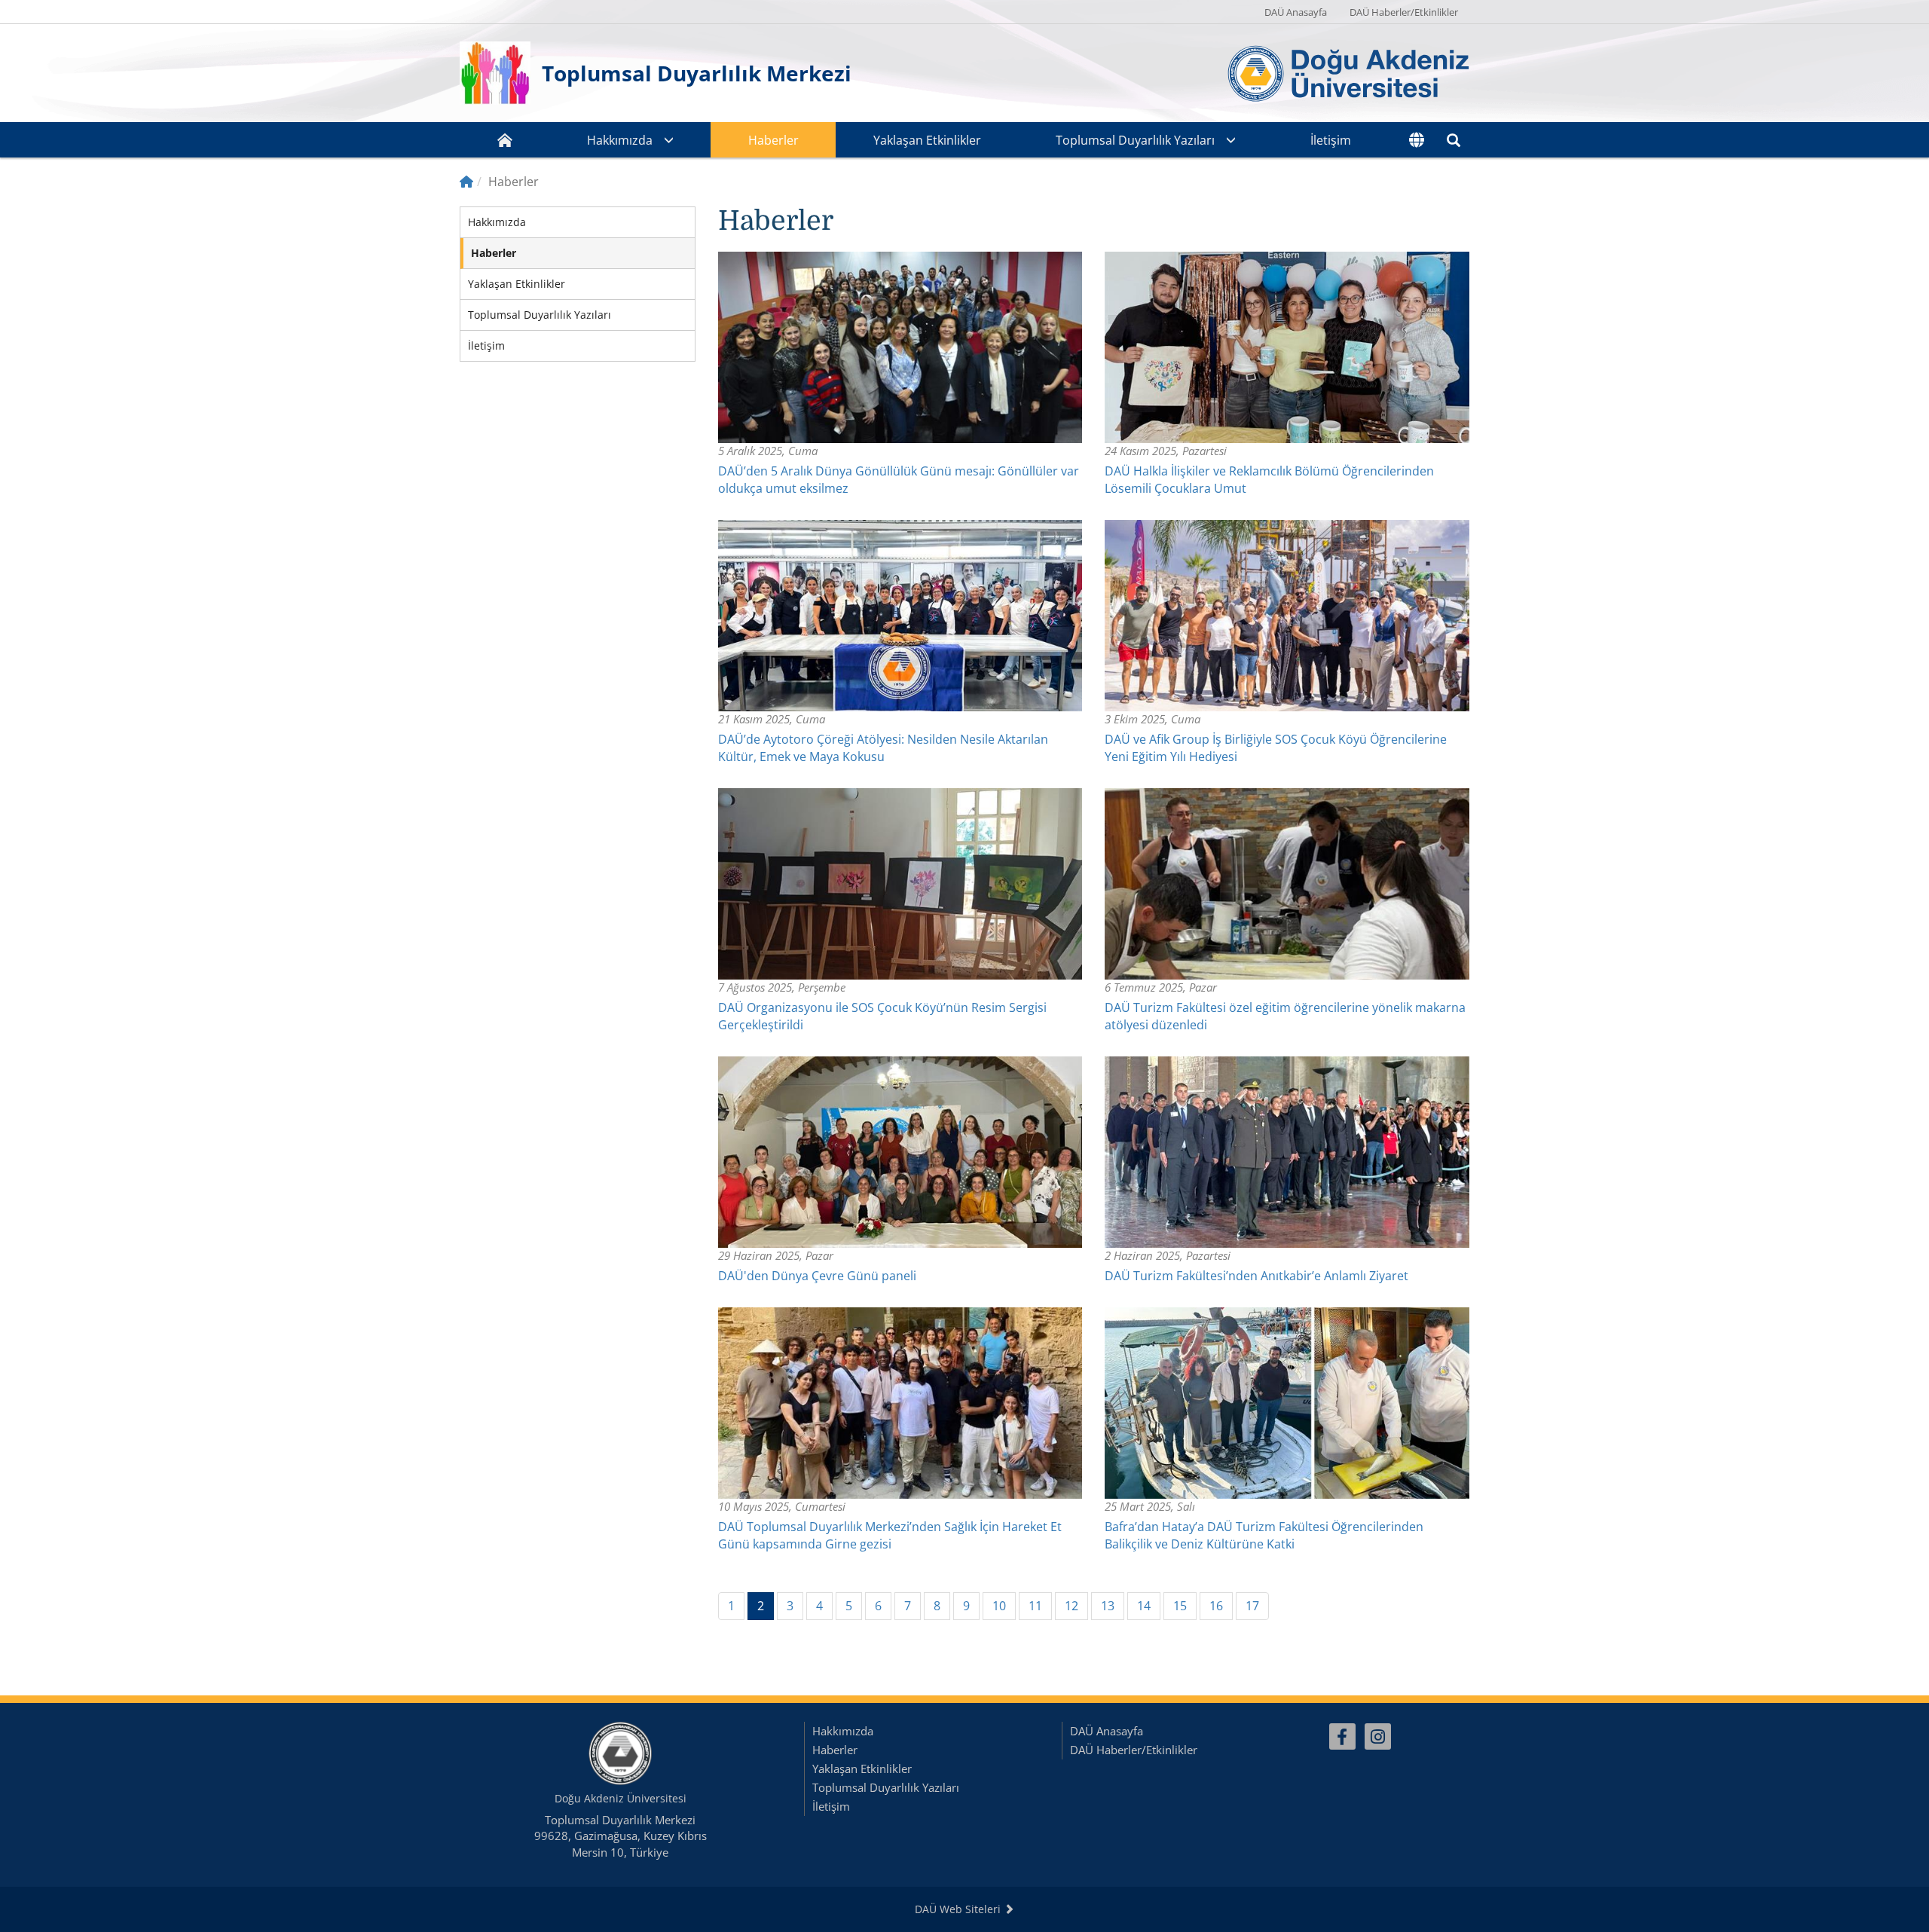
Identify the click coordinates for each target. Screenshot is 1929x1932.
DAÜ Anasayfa (1296, 12)
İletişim (1331, 140)
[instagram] (1378, 1736)
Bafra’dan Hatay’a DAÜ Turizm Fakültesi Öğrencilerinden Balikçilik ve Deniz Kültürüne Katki (1264, 1535)
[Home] (466, 182)
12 (1071, 1606)
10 (999, 1606)
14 (1144, 1606)
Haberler (773, 140)
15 (1180, 1606)
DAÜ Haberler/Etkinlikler (1404, 12)
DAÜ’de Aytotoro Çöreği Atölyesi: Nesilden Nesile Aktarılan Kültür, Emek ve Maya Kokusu (883, 748)
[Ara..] (1454, 140)
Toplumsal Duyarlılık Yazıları (1135, 140)
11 (1035, 1606)
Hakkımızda (620, 140)
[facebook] (1342, 1736)
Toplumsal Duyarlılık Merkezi (697, 73)
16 (1216, 1606)
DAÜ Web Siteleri (959, 1909)
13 (1108, 1606)
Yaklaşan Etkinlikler (927, 140)
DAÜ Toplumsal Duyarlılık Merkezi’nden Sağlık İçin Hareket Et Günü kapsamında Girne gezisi (890, 1535)
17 (1252, 1606)
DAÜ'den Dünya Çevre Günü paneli (817, 1276)
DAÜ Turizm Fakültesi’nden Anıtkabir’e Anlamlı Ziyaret (1256, 1276)
